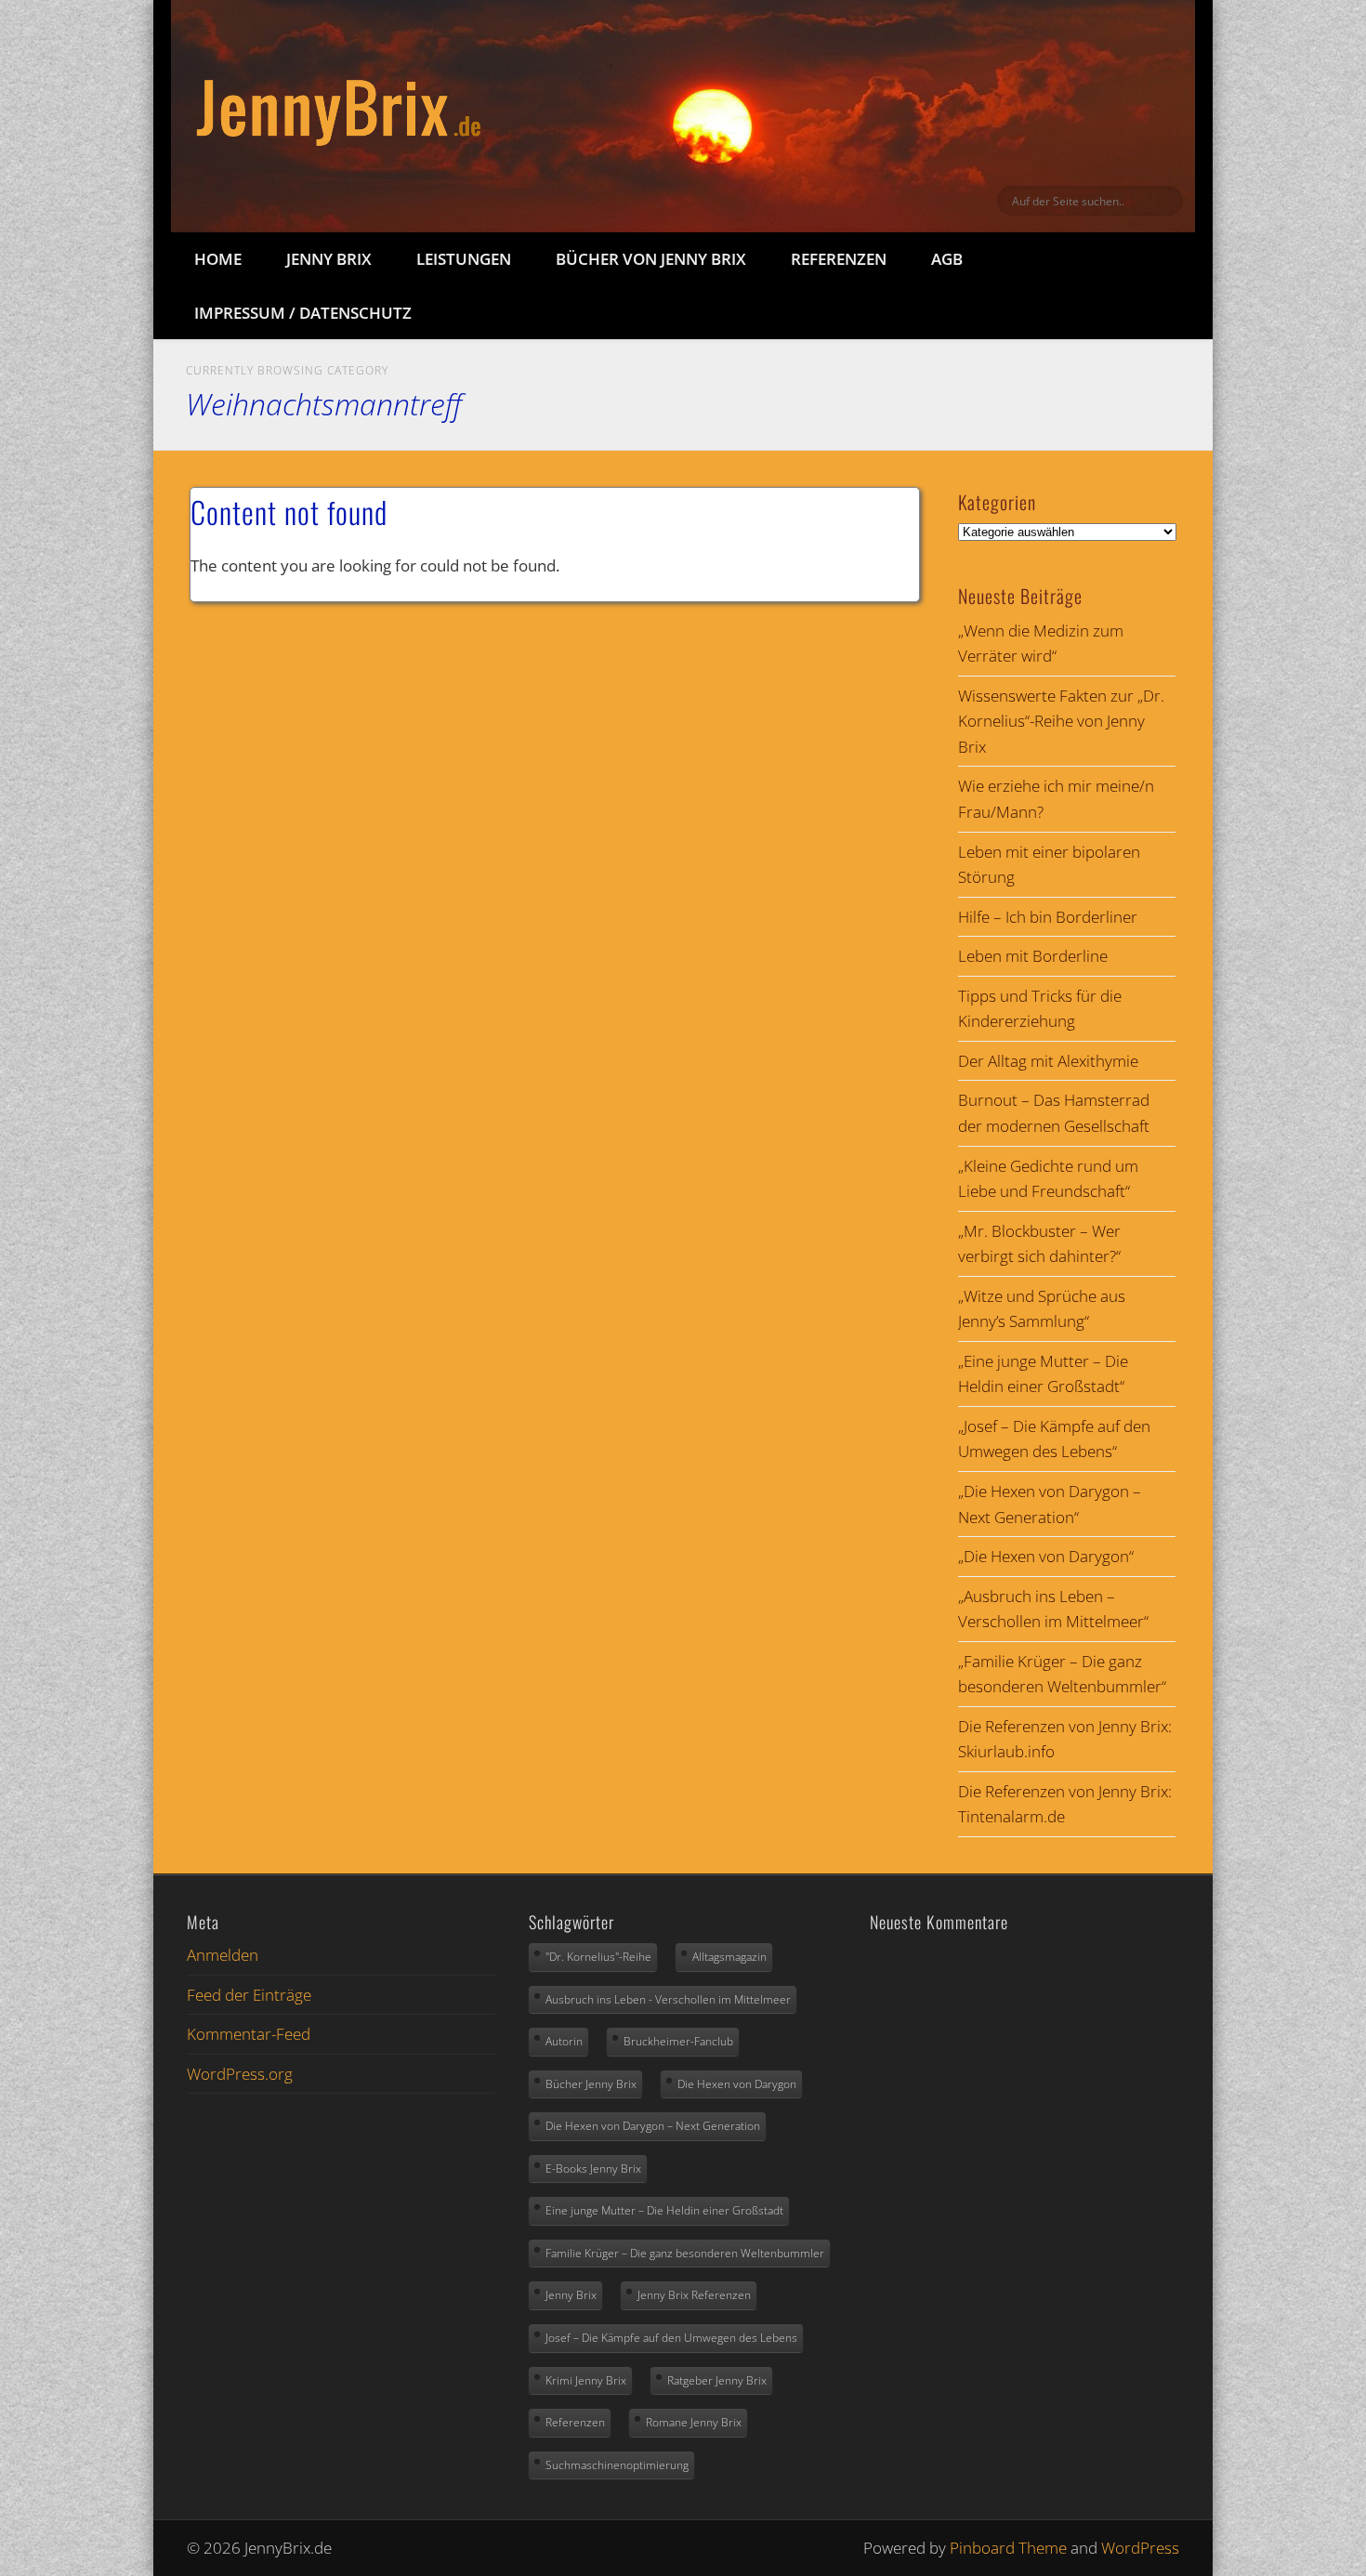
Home (218, 259)
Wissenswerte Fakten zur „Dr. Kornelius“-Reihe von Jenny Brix (1061, 721)
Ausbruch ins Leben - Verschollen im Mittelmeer (668, 1999)
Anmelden (223, 1955)
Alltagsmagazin (729, 1957)
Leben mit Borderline (1033, 956)
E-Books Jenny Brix (593, 2169)
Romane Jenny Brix (694, 2422)
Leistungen (464, 259)
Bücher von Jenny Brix (651, 259)
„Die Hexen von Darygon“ (1046, 1556)
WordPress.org (240, 2074)
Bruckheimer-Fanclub (678, 2041)
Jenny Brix (329, 259)
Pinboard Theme (1008, 2548)
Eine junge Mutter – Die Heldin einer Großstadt (664, 2210)
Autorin (564, 2041)
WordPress (1140, 2548)
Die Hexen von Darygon (737, 2084)
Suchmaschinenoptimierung (617, 2465)
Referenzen (839, 259)
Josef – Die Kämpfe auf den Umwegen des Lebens (671, 2338)
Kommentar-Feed (249, 2034)
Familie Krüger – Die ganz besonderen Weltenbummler (685, 2253)
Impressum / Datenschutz (303, 313)
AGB (947, 259)
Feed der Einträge (249, 1995)
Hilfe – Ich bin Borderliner (1048, 917)
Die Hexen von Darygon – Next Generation (653, 2126)
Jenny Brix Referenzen (694, 2295)
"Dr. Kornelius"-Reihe (598, 1957)
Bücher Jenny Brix (591, 2084)
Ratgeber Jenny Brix (717, 2380)
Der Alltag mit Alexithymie (1048, 1061)
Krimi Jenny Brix (586, 2380)
